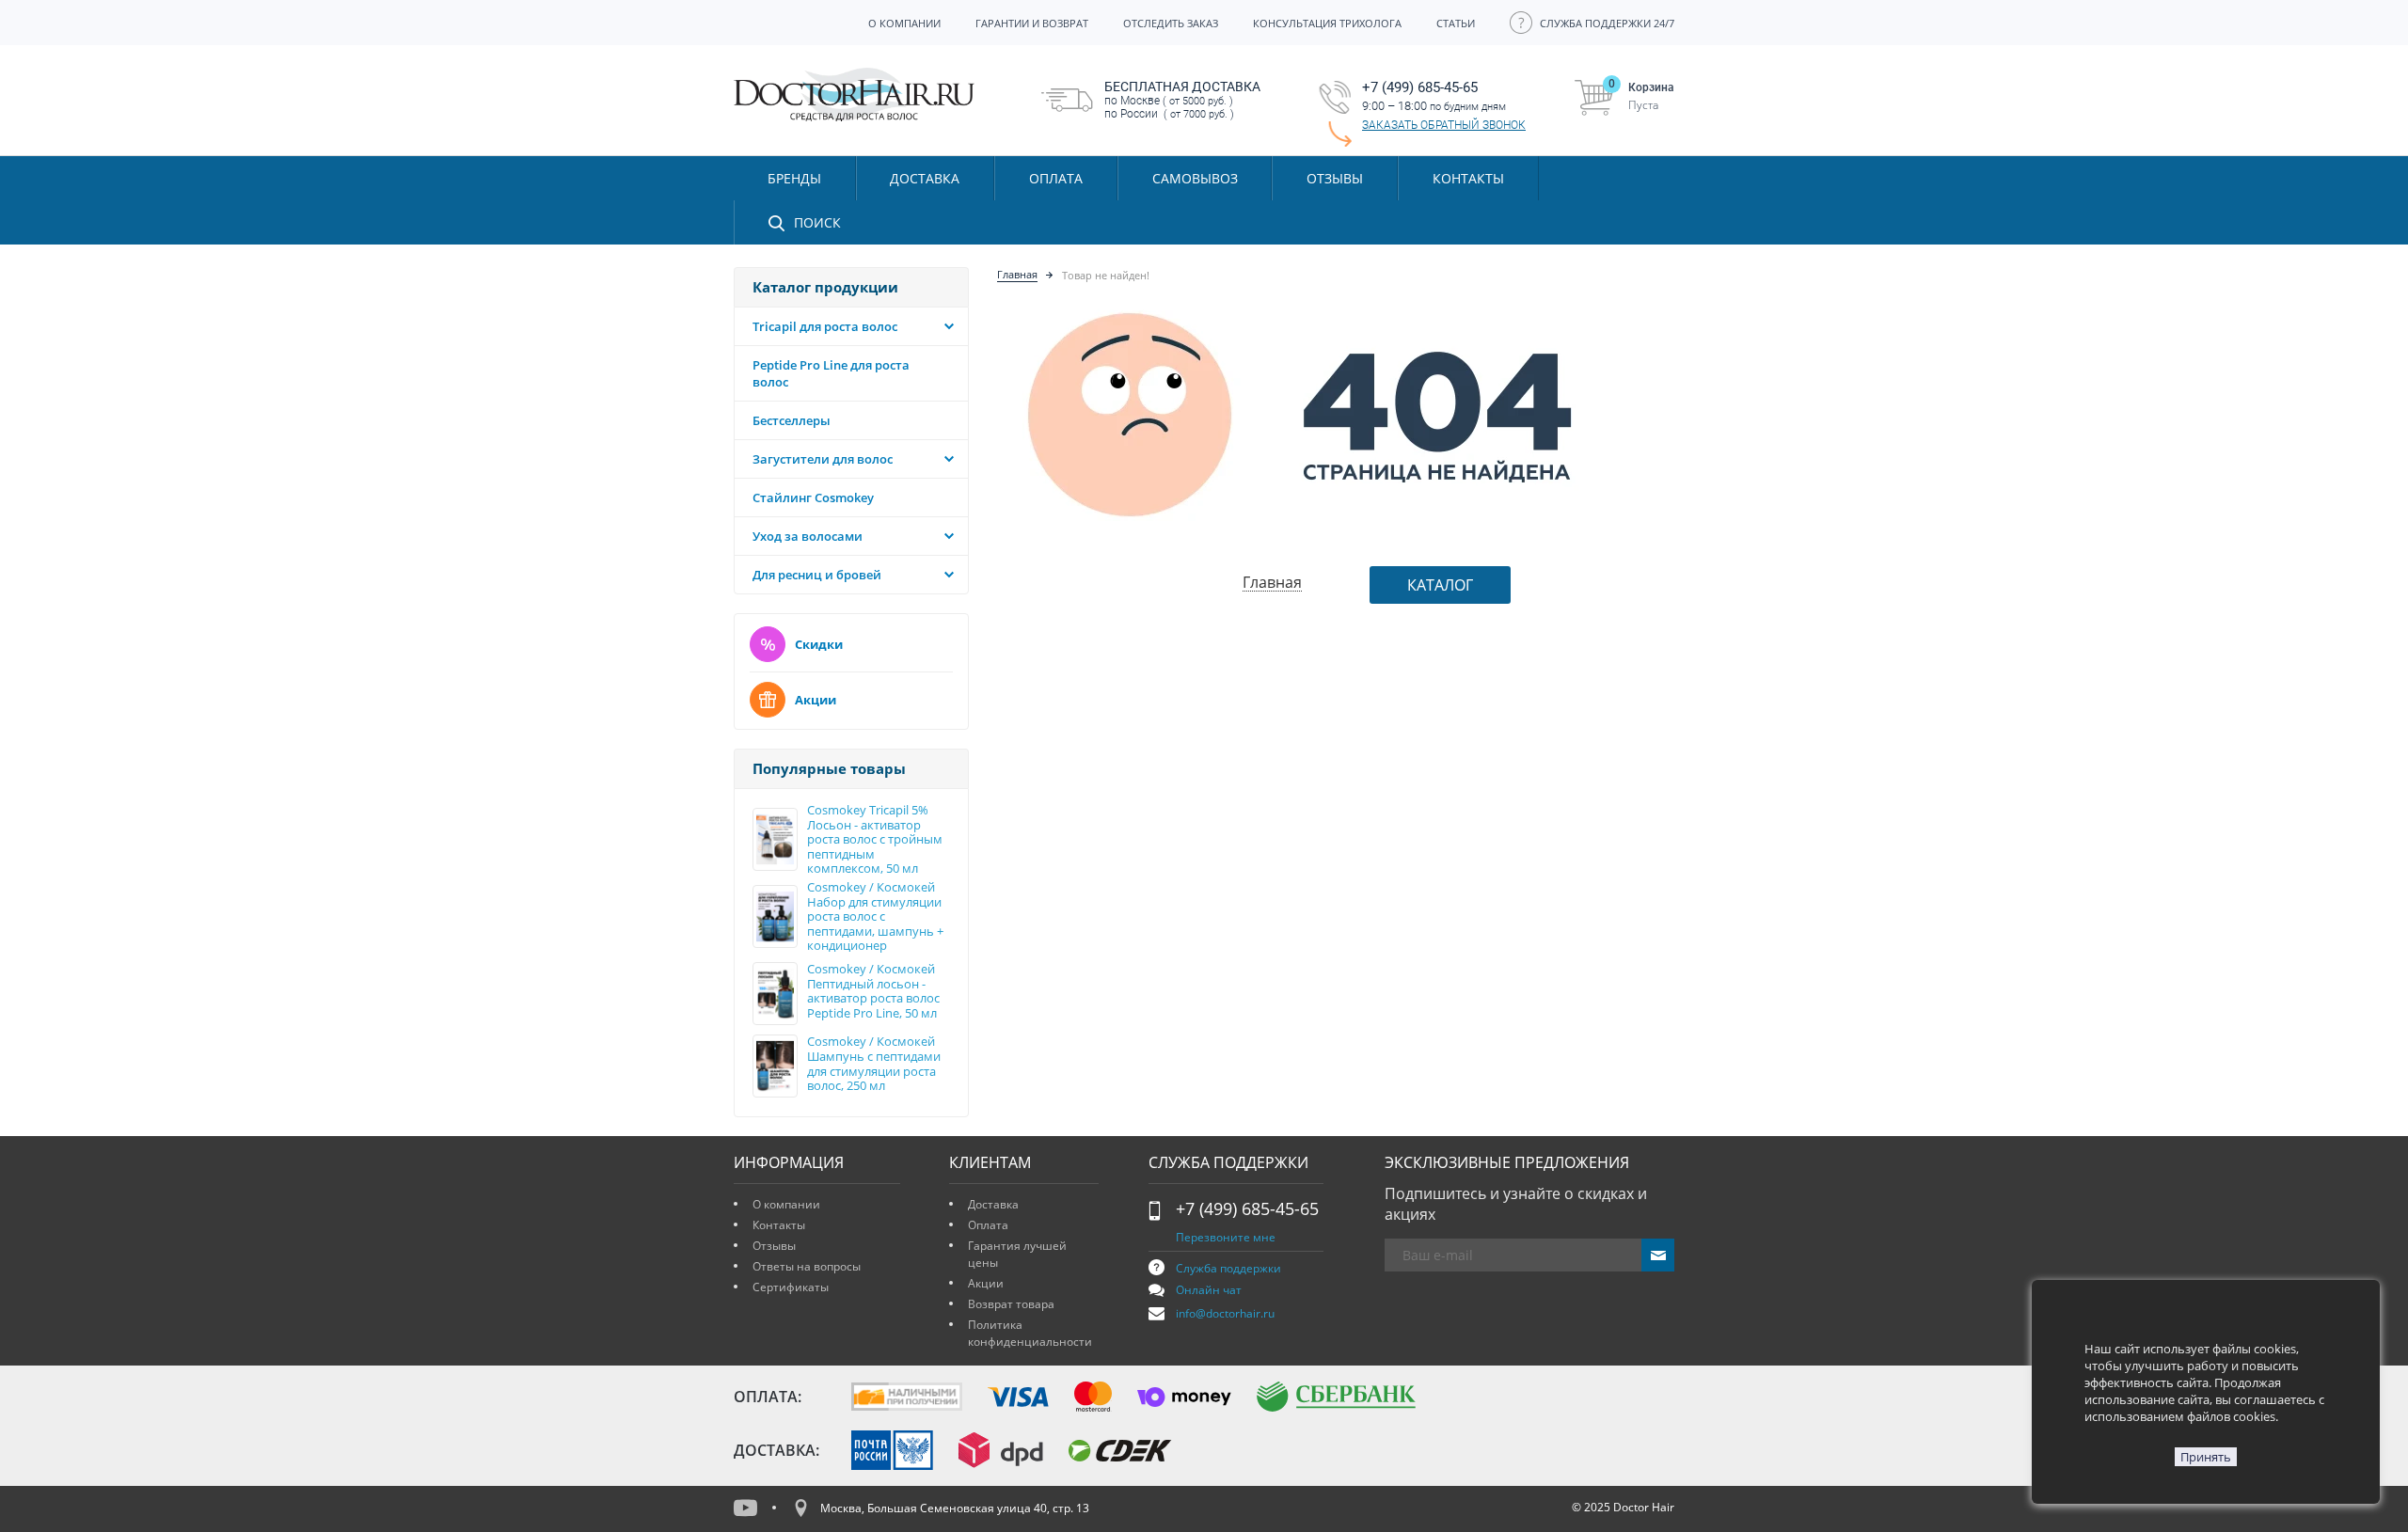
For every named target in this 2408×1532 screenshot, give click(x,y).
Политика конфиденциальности (1030, 1333)
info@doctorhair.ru (1225, 1313)
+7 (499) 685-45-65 (1247, 1208)
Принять (2206, 1457)
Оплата (988, 1225)
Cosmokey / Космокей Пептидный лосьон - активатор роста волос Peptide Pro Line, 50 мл (873, 991)
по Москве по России (1182, 100)
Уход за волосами (808, 536)
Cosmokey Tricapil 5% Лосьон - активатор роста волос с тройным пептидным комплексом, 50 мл (875, 840)
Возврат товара (1011, 1304)
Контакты (779, 1225)
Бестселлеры (792, 420)
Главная (1017, 274)
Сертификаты (791, 1287)
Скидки (819, 644)
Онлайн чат (1209, 1290)
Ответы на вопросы (807, 1266)
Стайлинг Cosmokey (813, 498)
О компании (786, 1204)
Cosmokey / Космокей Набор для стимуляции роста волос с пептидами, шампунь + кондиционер (875, 917)
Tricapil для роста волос (825, 326)
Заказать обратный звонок (1444, 125)
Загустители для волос (823, 459)
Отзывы (1335, 178)
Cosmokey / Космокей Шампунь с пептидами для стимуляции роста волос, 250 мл (874, 1064)
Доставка (993, 1204)
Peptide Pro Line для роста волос (831, 373)
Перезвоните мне (1226, 1237)
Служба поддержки (1228, 1268)
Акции (816, 700)
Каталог (1440, 585)
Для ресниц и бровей (817, 575)
